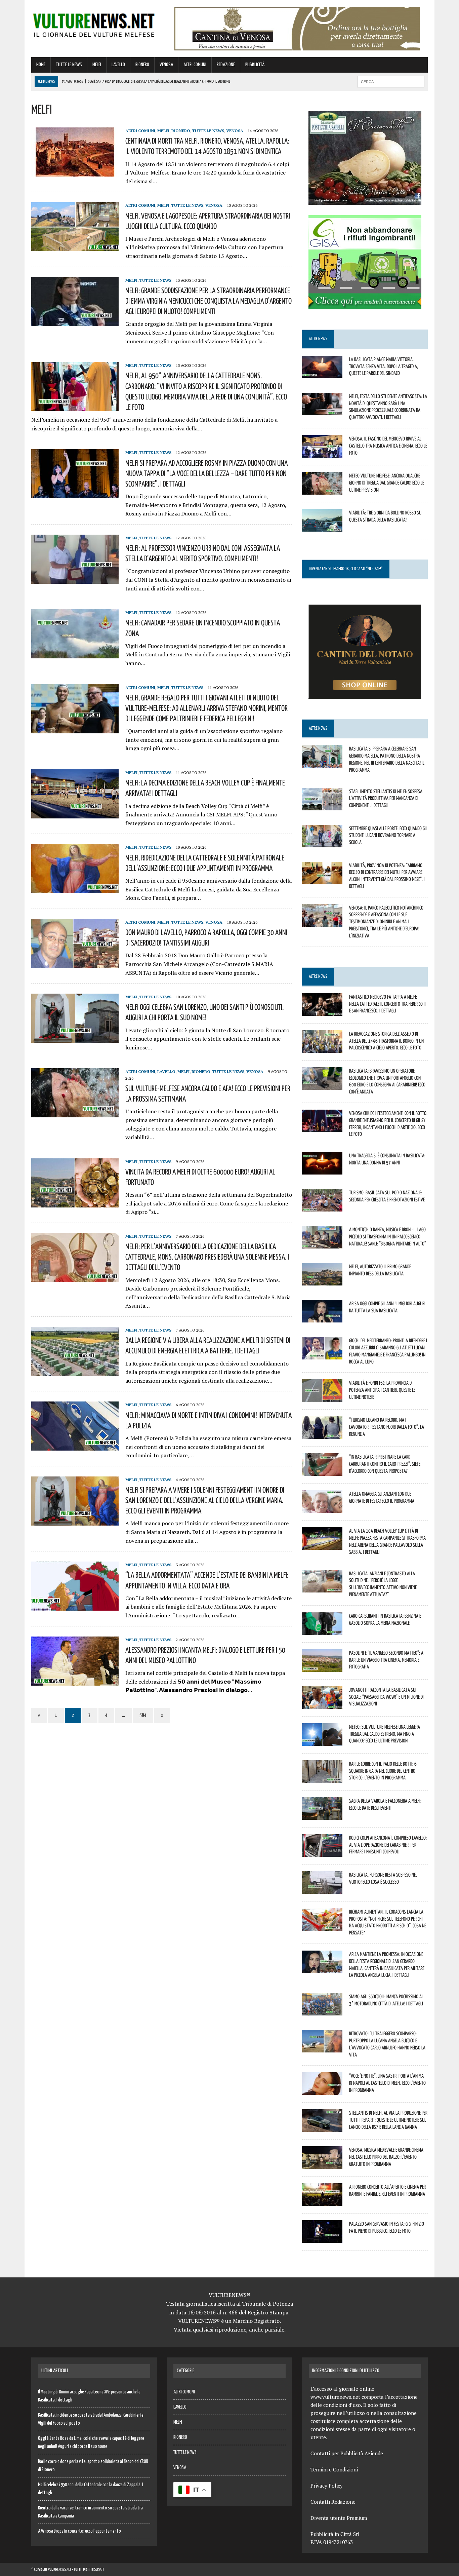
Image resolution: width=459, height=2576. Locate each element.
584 (143, 1715)
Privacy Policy (327, 2486)
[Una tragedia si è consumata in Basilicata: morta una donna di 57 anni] (322, 1170)
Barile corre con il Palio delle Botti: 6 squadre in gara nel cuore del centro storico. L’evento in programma (383, 1771)
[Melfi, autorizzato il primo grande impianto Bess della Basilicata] (322, 1281)
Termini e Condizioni (334, 2469)
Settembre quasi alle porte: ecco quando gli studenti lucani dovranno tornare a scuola (388, 835)
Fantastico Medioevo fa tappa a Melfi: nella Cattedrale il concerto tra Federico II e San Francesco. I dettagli (387, 1004)
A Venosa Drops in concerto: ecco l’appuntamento (79, 2531)
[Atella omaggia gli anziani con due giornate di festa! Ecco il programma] (322, 1508)
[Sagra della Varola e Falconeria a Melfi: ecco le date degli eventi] (322, 1815)
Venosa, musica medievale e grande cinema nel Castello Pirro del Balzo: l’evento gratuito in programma (386, 2157)
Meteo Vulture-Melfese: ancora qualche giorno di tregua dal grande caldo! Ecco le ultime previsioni (387, 483)
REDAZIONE (226, 65)
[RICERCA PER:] (391, 82)
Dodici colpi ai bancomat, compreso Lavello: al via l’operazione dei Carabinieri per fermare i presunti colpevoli (388, 1845)
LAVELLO (118, 65)
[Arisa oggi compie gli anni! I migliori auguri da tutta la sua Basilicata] (322, 1318)
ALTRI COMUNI (195, 65)
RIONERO (142, 65)
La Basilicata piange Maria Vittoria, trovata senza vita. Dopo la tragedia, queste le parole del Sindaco (384, 366)
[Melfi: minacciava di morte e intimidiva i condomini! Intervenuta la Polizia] (75, 1446)
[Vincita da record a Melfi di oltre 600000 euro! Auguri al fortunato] (75, 1203)
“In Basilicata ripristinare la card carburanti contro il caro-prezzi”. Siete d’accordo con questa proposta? (385, 1464)
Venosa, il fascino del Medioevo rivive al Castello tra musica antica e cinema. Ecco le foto (388, 446)
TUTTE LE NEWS (69, 65)
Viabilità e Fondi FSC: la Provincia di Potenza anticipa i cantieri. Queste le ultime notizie (382, 1390)
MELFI (97, 65)
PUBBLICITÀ (255, 65)
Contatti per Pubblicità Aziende (347, 2453)
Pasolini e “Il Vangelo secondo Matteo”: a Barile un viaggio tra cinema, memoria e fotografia (386, 1660)
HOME (41, 65)
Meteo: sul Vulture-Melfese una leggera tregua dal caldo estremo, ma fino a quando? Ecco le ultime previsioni (385, 1734)
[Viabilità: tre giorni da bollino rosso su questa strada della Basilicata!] (322, 527)
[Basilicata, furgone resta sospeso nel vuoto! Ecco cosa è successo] (322, 1889)
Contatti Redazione (333, 2502)
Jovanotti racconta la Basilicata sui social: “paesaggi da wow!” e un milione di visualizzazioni (386, 1697)
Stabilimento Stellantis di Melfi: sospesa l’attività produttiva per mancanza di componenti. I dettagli (386, 798)
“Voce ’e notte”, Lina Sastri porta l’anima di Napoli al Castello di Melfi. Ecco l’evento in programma (387, 2083)
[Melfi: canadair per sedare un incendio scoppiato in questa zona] (75, 654)
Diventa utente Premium (339, 2518)
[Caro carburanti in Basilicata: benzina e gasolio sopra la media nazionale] (322, 1630)
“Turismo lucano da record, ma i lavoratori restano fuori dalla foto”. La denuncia (387, 1427)
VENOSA (166, 65)
